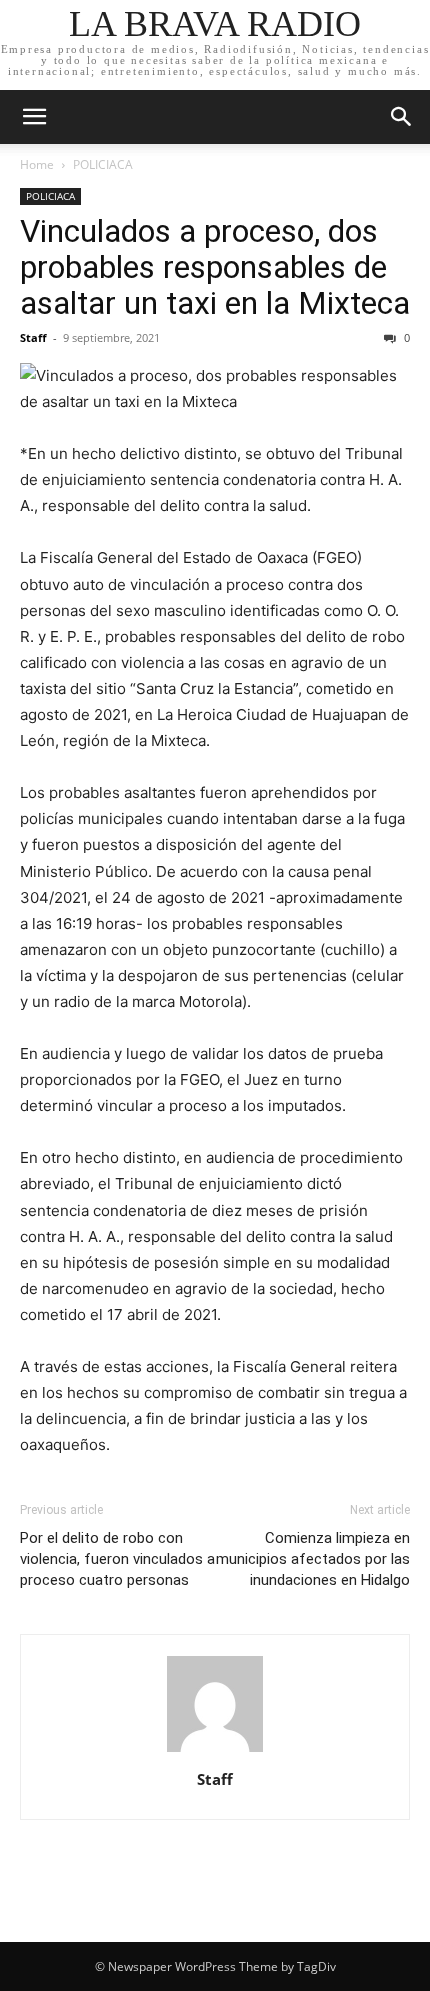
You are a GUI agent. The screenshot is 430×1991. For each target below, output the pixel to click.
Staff (33, 337)
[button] (34, 117)
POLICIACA (103, 164)
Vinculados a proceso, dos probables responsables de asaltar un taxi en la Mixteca (215, 267)
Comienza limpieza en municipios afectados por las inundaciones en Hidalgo (313, 1559)
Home (37, 164)
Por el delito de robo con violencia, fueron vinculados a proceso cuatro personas (117, 1559)
